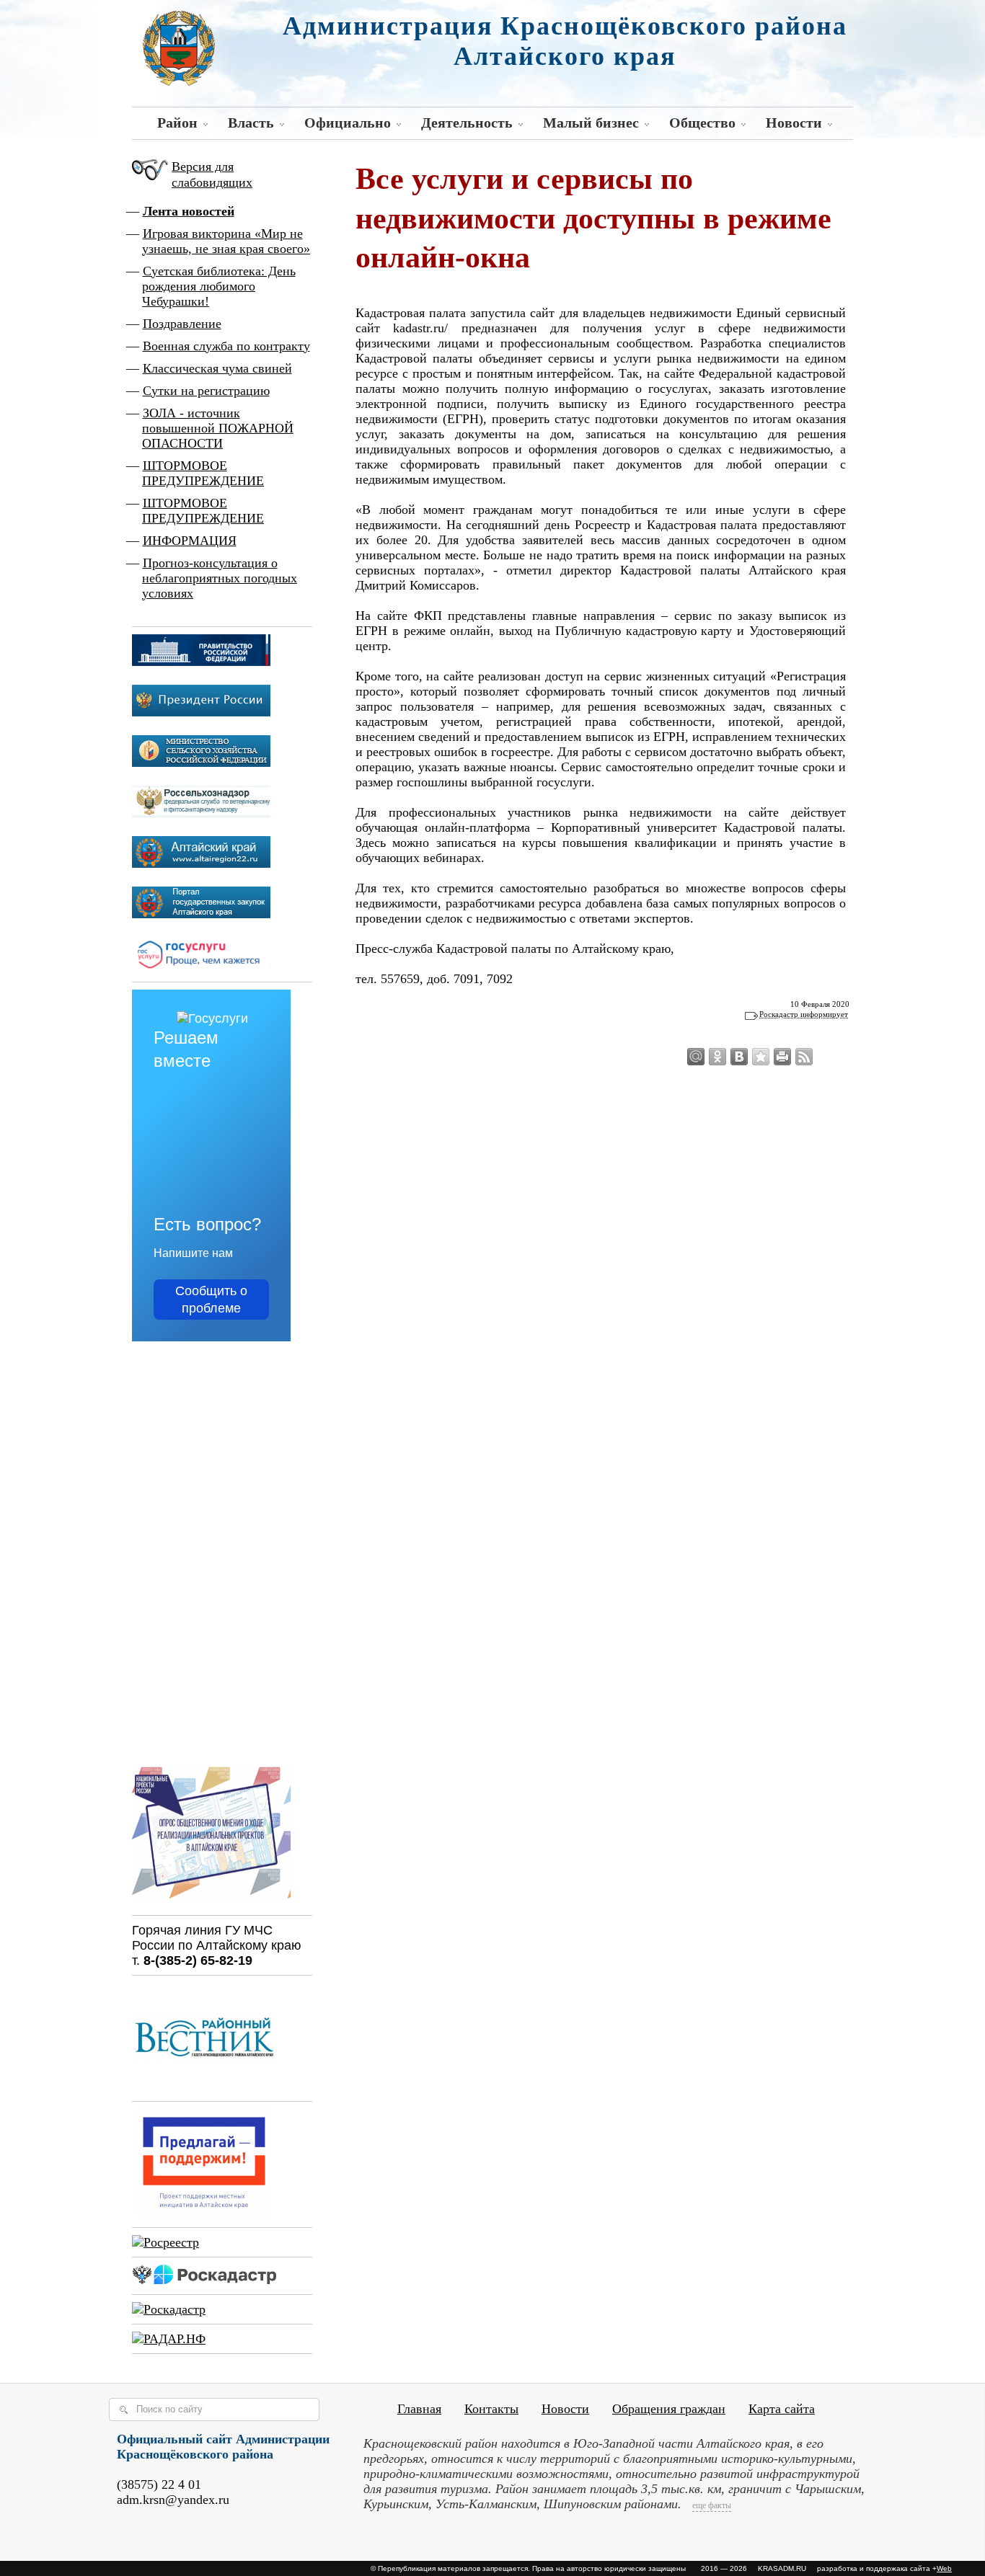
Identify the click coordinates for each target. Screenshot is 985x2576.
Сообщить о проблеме (211, 1300)
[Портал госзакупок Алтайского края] (201, 914)
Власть (251, 123)
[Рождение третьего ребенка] (169, 2309)
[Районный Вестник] (204, 2087)
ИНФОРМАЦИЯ (190, 541)
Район (177, 123)
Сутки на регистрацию (206, 391)
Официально (348, 123)
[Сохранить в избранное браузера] (761, 1057)
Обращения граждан (669, 2409)
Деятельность (467, 123)
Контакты (491, 2409)
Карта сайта (782, 2409)
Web (944, 2568)
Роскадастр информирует (804, 1014)
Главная (419, 2409)
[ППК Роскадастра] (204, 2280)
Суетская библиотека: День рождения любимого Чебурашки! (219, 286)
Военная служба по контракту (226, 346)
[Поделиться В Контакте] (739, 1057)
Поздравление (182, 324)
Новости (794, 123)
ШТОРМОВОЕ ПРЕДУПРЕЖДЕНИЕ (203, 473)
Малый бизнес (591, 123)
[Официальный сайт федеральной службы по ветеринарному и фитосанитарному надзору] (201, 813)
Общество (702, 123)
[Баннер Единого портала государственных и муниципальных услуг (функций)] (201, 967)
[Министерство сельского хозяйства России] (201, 763)
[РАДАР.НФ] (169, 2339)
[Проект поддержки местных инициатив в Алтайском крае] (204, 2213)
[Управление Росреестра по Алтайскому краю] (165, 2242)
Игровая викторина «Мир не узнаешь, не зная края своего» (226, 241)
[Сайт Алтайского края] (201, 863)
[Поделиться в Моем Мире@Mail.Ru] (696, 1057)
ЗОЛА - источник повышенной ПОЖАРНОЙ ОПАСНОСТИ (218, 428)
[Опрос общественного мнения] (211, 1901)
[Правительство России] (201, 662)
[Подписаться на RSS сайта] (804, 1057)
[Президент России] (201, 712)
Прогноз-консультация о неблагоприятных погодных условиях (220, 578)
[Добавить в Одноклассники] (717, 1057)
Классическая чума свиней (217, 368)
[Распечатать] (782, 1057)
